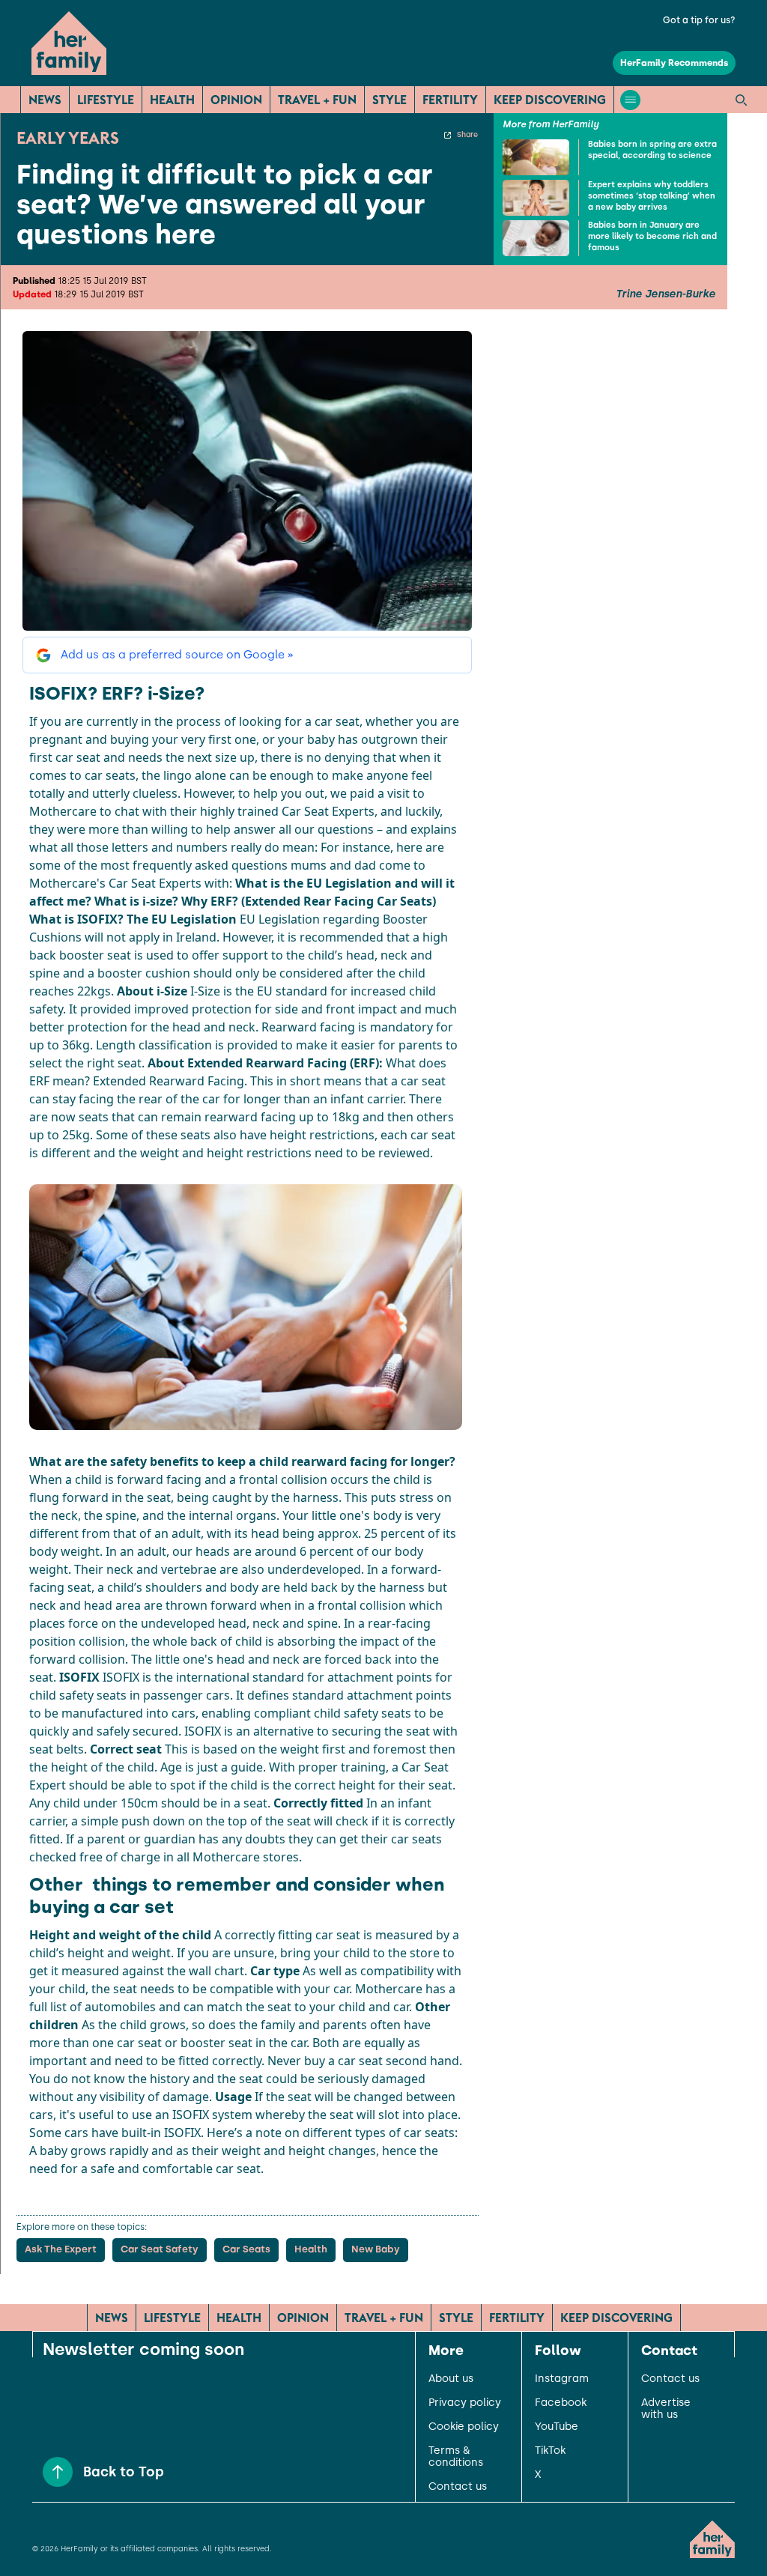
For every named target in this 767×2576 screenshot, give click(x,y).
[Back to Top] (58, 2472)
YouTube (557, 2427)
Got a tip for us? (699, 20)
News (45, 100)
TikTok (550, 2451)
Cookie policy (464, 2427)
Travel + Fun (317, 100)
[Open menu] (630, 100)
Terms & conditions (456, 2457)
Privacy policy (465, 2403)
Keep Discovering (550, 100)
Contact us (458, 2487)
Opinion (236, 100)
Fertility (450, 100)
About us (451, 2379)
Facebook (561, 2403)
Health (172, 100)
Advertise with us (666, 2409)
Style (389, 100)
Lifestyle (106, 100)
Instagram (562, 2379)
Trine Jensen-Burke (666, 294)
